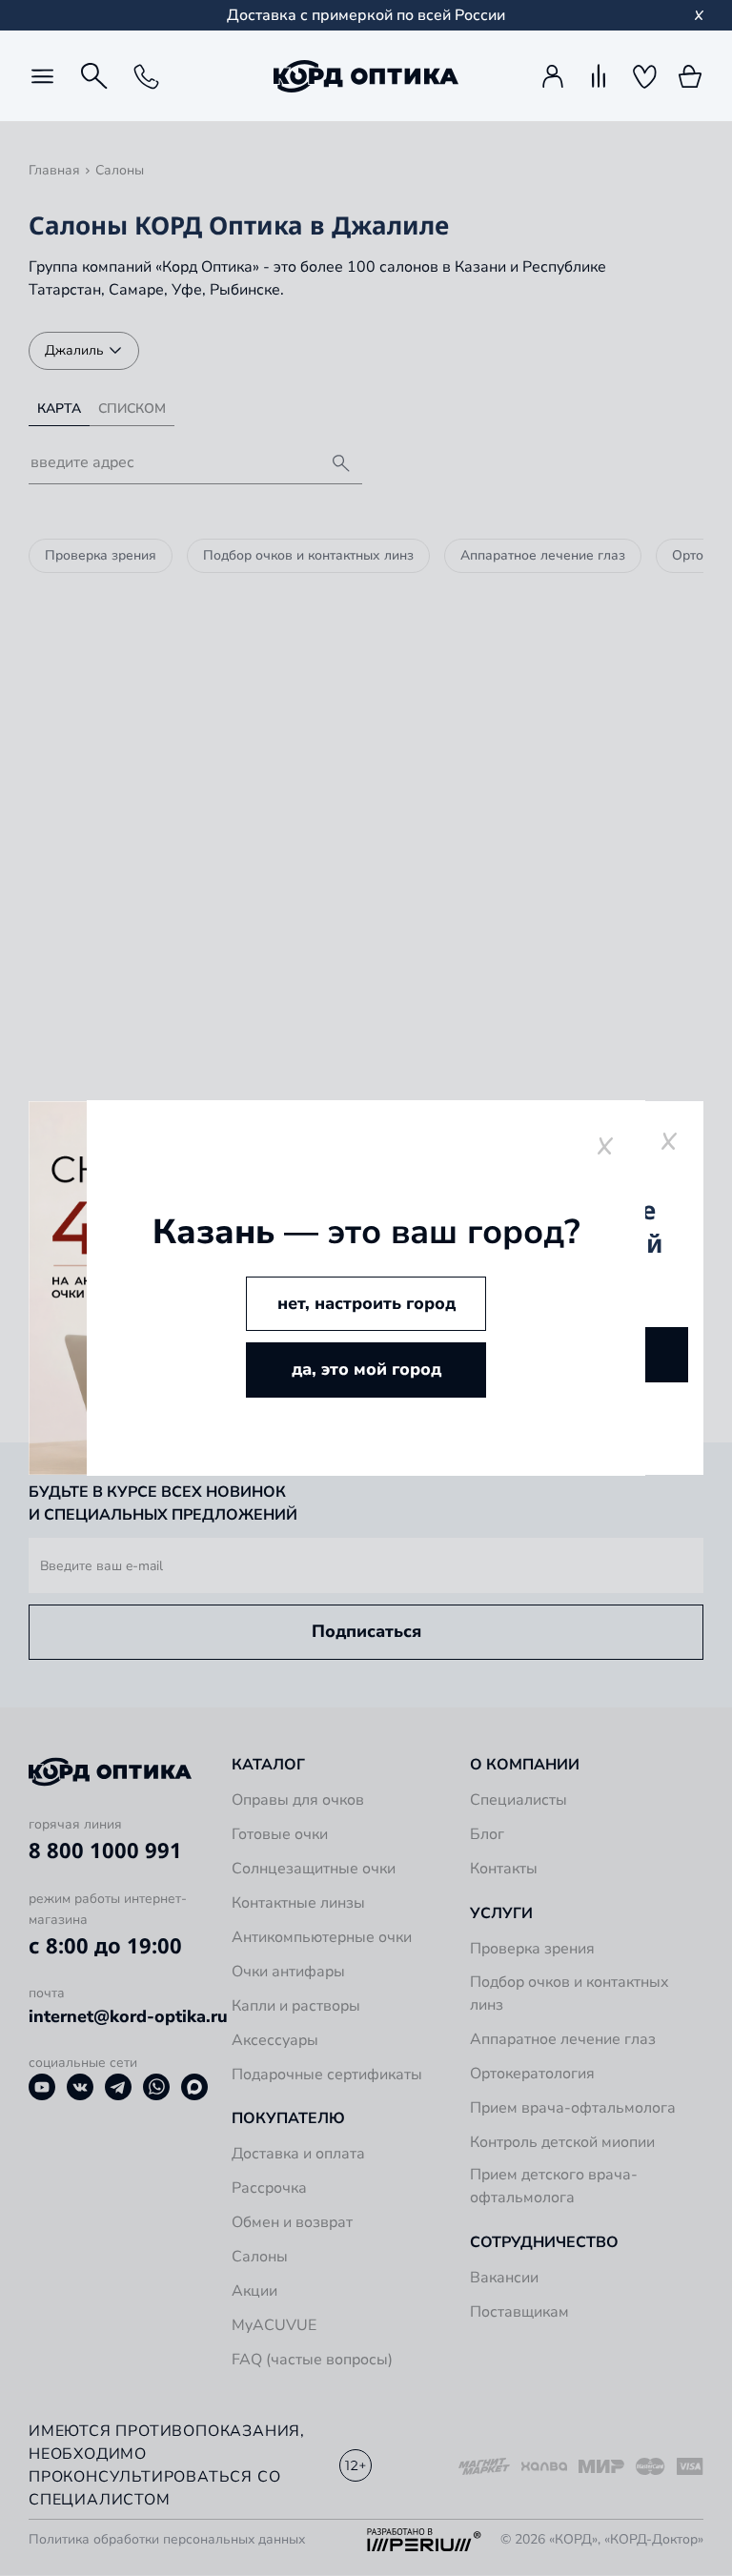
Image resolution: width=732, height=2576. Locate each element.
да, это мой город (366, 1369)
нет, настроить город (366, 1303)
